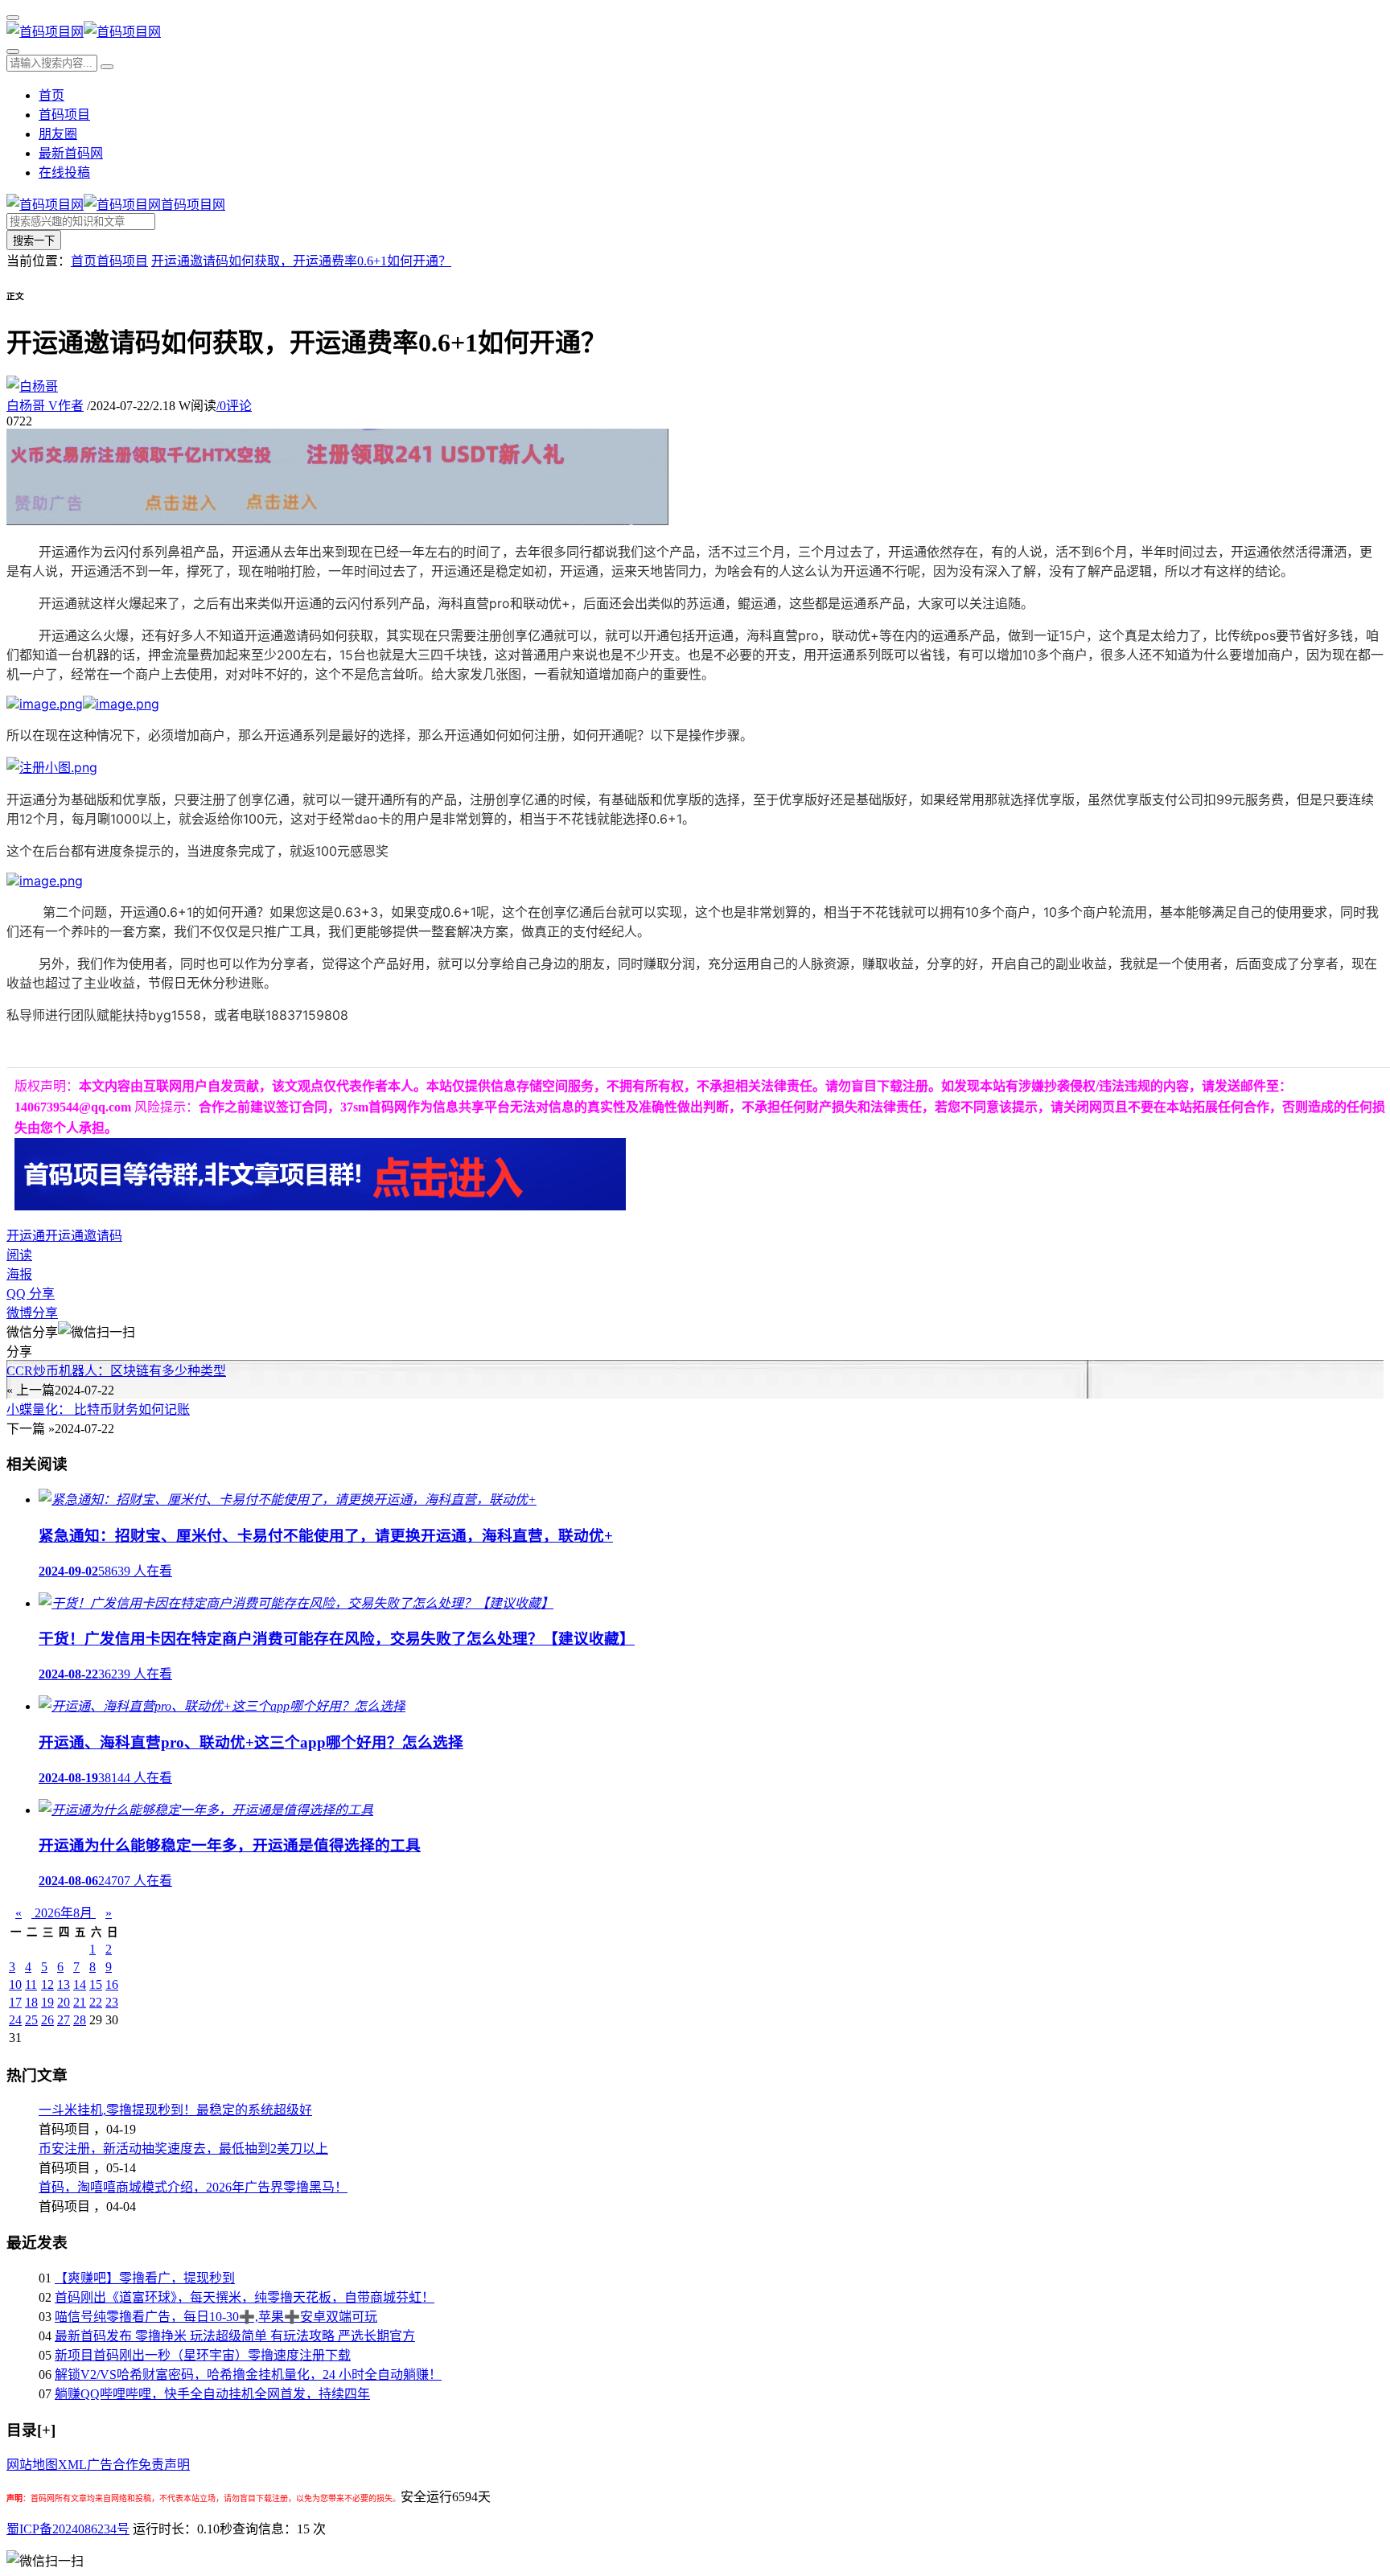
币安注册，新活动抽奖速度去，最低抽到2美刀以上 (183, 2149)
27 (64, 2020)
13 (64, 1984)
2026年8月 (64, 1913)
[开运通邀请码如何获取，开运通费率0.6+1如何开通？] (52, 767)
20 (64, 2002)
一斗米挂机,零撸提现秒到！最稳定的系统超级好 (175, 2110)
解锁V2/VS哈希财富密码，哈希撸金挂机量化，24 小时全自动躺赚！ (248, 2375)
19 (47, 2002)
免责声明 (164, 2465)
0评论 (234, 406)
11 (31, 1984)
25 (31, 2020)
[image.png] (45, 704)
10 (15, 1984)
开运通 (26, 1236)
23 (112, 2002)
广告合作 (113, 2465)
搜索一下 (34, 241)
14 (80, 1984)
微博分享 (32, 1313)
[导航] (13, 18)
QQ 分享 (31, 1294)
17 (15, 2002)
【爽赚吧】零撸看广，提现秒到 (145, 2278)
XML (72, 2465)
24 (15, 2020)
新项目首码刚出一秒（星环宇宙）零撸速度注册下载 (203, 2355)
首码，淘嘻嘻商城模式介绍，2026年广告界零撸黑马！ (193, 2187)
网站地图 (32, 2465)
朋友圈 (58, 134)
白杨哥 (45, 406)
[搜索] (13, 51)
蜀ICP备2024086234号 (68, 2529)
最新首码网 (71, 153)
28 (80, 2020)
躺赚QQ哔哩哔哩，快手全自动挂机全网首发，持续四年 (212, 2394)
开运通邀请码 (84, 1236)
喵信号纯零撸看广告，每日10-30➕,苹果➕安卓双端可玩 (216, 2317)
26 (47, 2020)
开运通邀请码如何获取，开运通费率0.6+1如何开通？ (301, 261)
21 (80, 2002)
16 (112, 1984)
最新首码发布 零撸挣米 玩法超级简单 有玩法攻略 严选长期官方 (235, 2336)
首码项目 (64, 115)
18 (31, 2002)
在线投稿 (64, 173)
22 (96, 2002)
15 (96, 1984)
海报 (19, 1274)
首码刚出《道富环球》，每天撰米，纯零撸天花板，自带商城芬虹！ (245, 2297)
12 (47, 1984)
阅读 (19, 1255)
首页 (51, 95)
